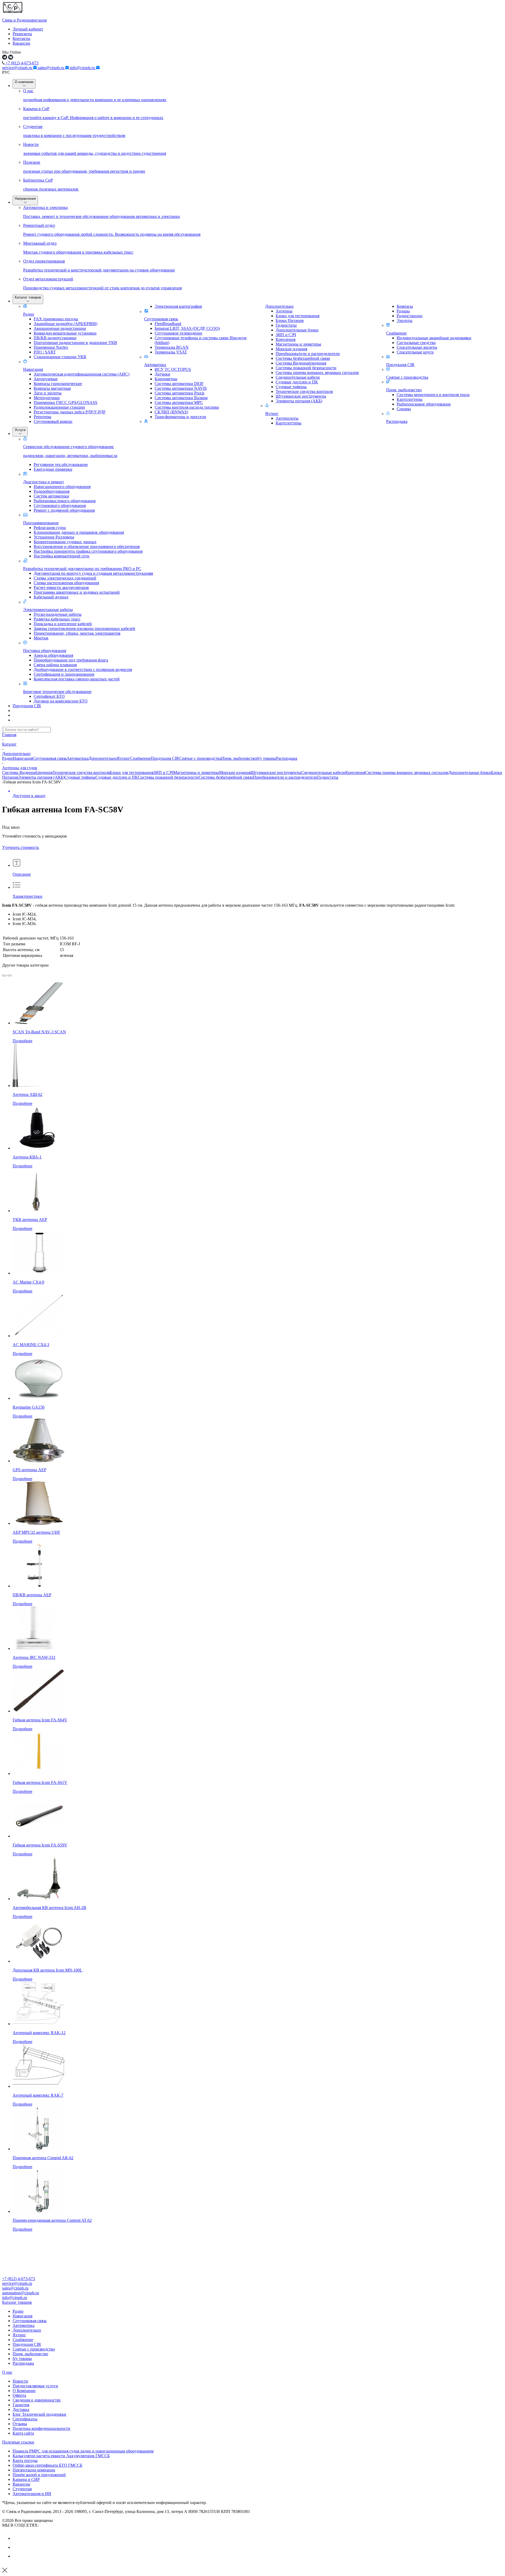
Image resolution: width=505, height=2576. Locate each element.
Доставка (21, 2410)
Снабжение (396, 333)
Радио (29, 314)
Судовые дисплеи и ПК (117, 777)
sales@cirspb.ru (52, 68)
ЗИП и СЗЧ (163, 773)
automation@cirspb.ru (21, 2293)
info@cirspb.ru (83, 68)
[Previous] (4, 976)
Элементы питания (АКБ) (41, 777)
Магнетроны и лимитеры (196, 773)
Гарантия (21, 2405)
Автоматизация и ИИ (32, 2494)
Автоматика (155, 365)
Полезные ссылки (18, 2442)
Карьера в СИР (26, 2479)
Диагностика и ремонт (44, 482)
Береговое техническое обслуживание (57, 692)
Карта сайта (23, 2433)
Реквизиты (22, 34)
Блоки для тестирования (132, 773)
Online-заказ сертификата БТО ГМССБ (47, 2465)
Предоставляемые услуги (35, 2386)
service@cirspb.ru (18, 68)
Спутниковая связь (161, 319)
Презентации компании (34, 2470)
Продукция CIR (400, 365)
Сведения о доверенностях (37, 2400)
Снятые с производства (407, 377)
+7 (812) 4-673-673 (21, 63)
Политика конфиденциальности (41, 2428)
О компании (24, 82)
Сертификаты (25, 2419)
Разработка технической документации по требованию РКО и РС (82, 569)
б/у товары (266, 758)
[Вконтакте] (17, 2538)
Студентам (22, 2489)
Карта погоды (25, 2460)
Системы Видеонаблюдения (27, 773)
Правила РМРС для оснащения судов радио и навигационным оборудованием (83, 2451)
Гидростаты (328, 777)
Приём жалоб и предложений (39, 2475)
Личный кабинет (28, 29)
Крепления (355, 773)
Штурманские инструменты (276, 773)
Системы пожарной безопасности (168, 777)
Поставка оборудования (45, 651)
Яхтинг (272, 414)
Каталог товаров (28, 297)
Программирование (41, 523)
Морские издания (235, 773)
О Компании (24, 2391)
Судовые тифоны (80, 777)
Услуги (20, 430)
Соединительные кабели (323, 773)
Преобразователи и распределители (285, 777)
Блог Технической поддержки (39, 2414)
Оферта (19, 2395)
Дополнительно (279, 306)
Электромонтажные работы (48, 610)
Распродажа (397, 421)
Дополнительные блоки (470, 773)
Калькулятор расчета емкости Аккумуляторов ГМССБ (61, 2456)
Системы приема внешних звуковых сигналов (407, 773)
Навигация (33, 369)
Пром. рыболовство (404, 390)
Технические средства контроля (81, 773)
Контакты (21, 39)
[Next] (9, 976)
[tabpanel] (252, 947)
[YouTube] (17, 2547)
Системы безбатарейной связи (226, 777)
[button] (252, 2302)
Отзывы (20, 2424)
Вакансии (21, 43)
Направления (25, 199)
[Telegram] (17, 2556)
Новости (20, 2381)
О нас (7, 2372)
